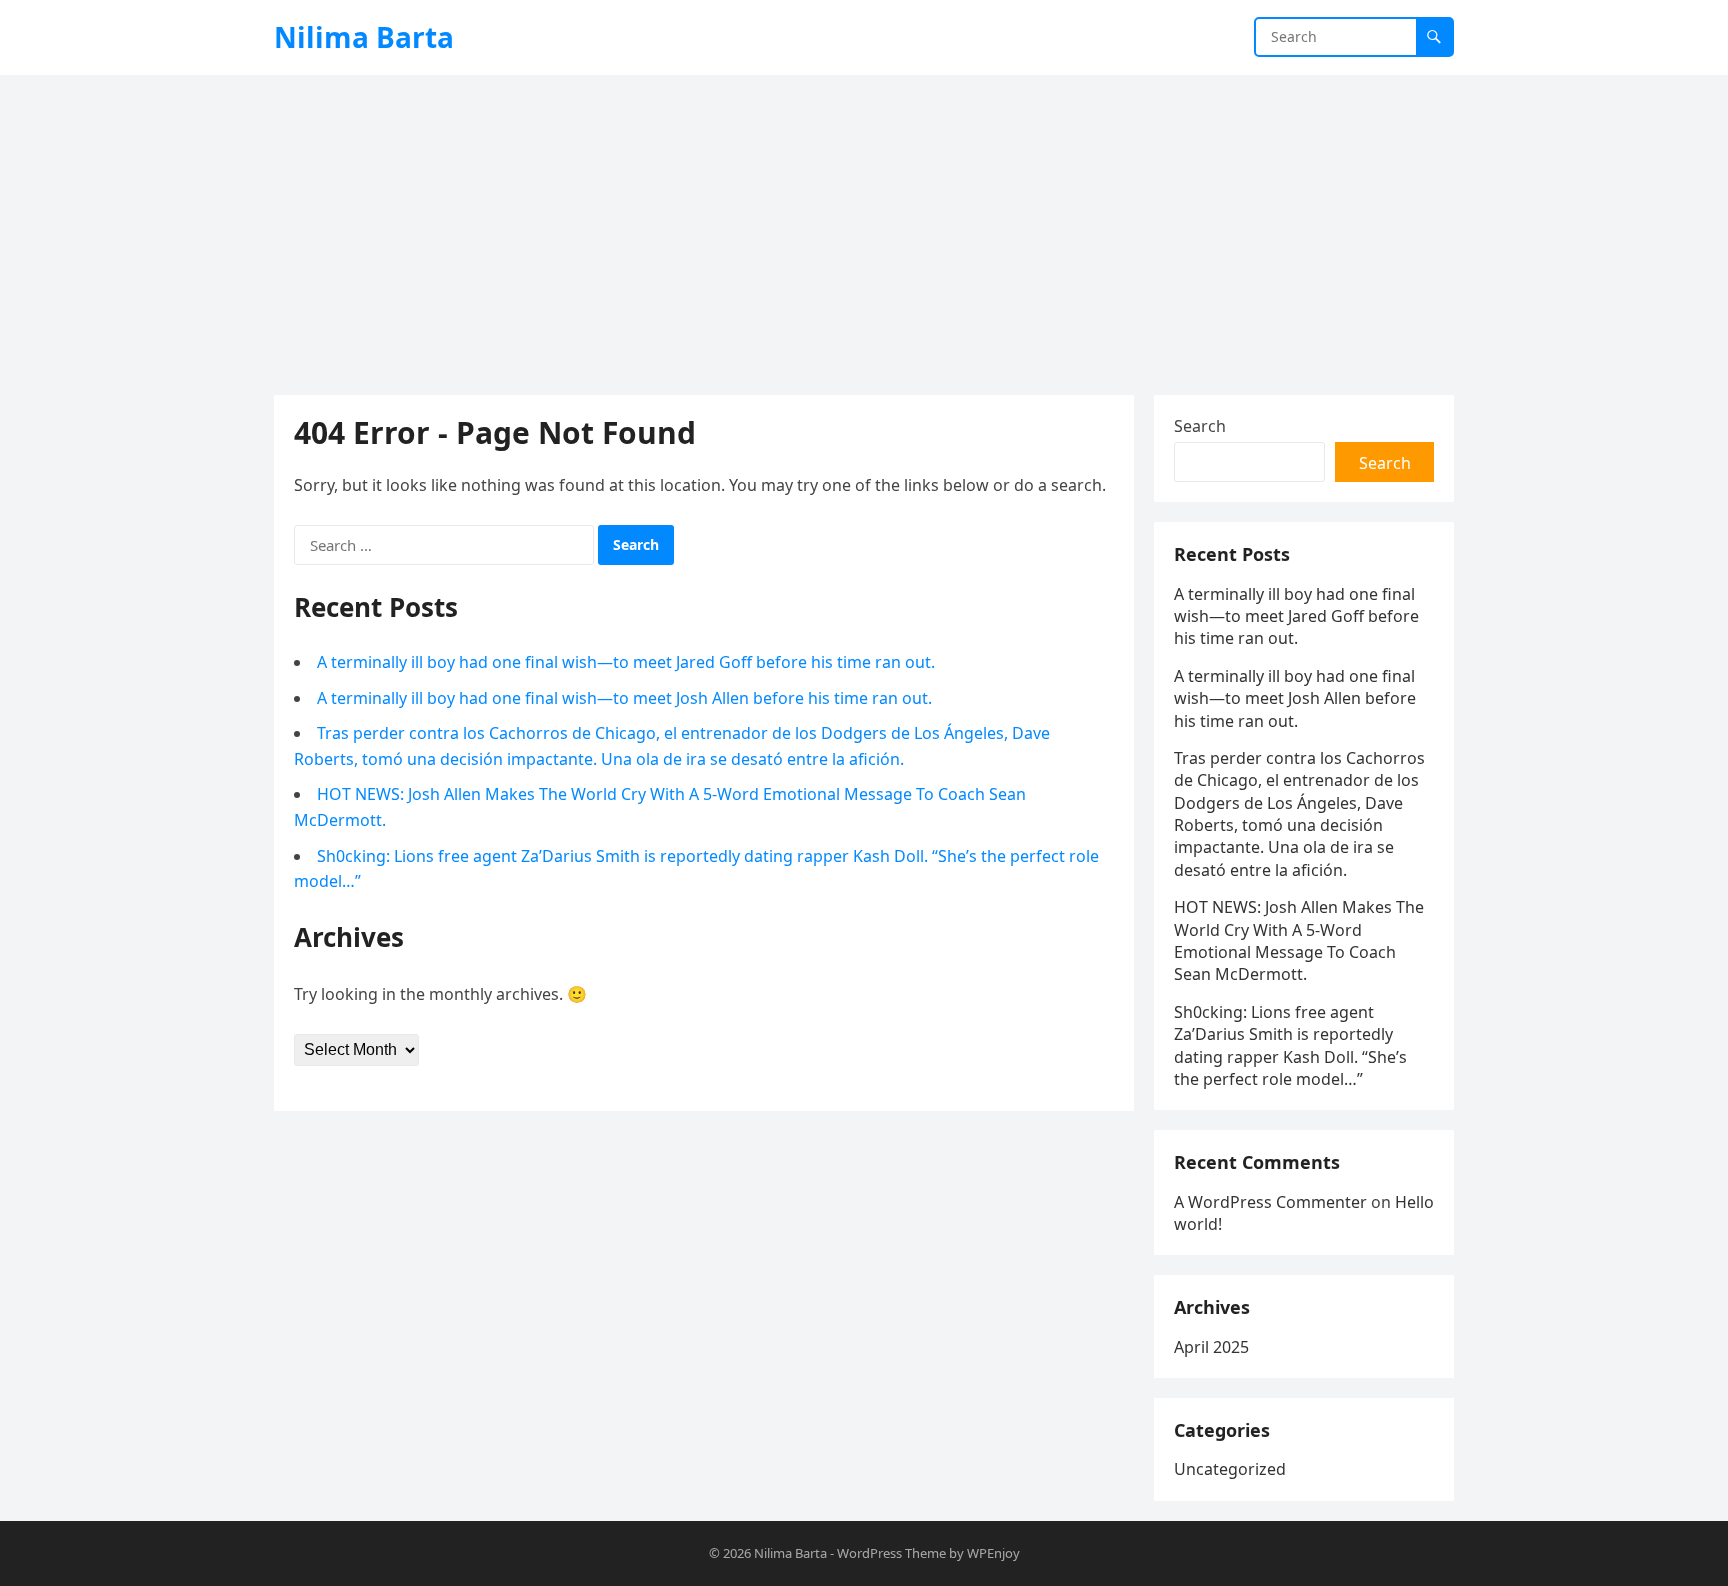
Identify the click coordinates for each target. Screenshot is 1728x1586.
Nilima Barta (364, 37)
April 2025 (1211, 1347)
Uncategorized (1230, 1469)
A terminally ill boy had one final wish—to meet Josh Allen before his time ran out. (624, 698)
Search (1200, 426)
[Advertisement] (864, 225)
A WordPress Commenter (1270, 1202)
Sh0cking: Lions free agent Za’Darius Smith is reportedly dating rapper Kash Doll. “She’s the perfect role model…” (1290, 1045)
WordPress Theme (891, 1553)
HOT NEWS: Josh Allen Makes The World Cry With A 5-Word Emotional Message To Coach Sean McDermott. (1299, 940)
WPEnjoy (993, 1553)
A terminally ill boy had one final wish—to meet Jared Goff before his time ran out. (626, 662)
